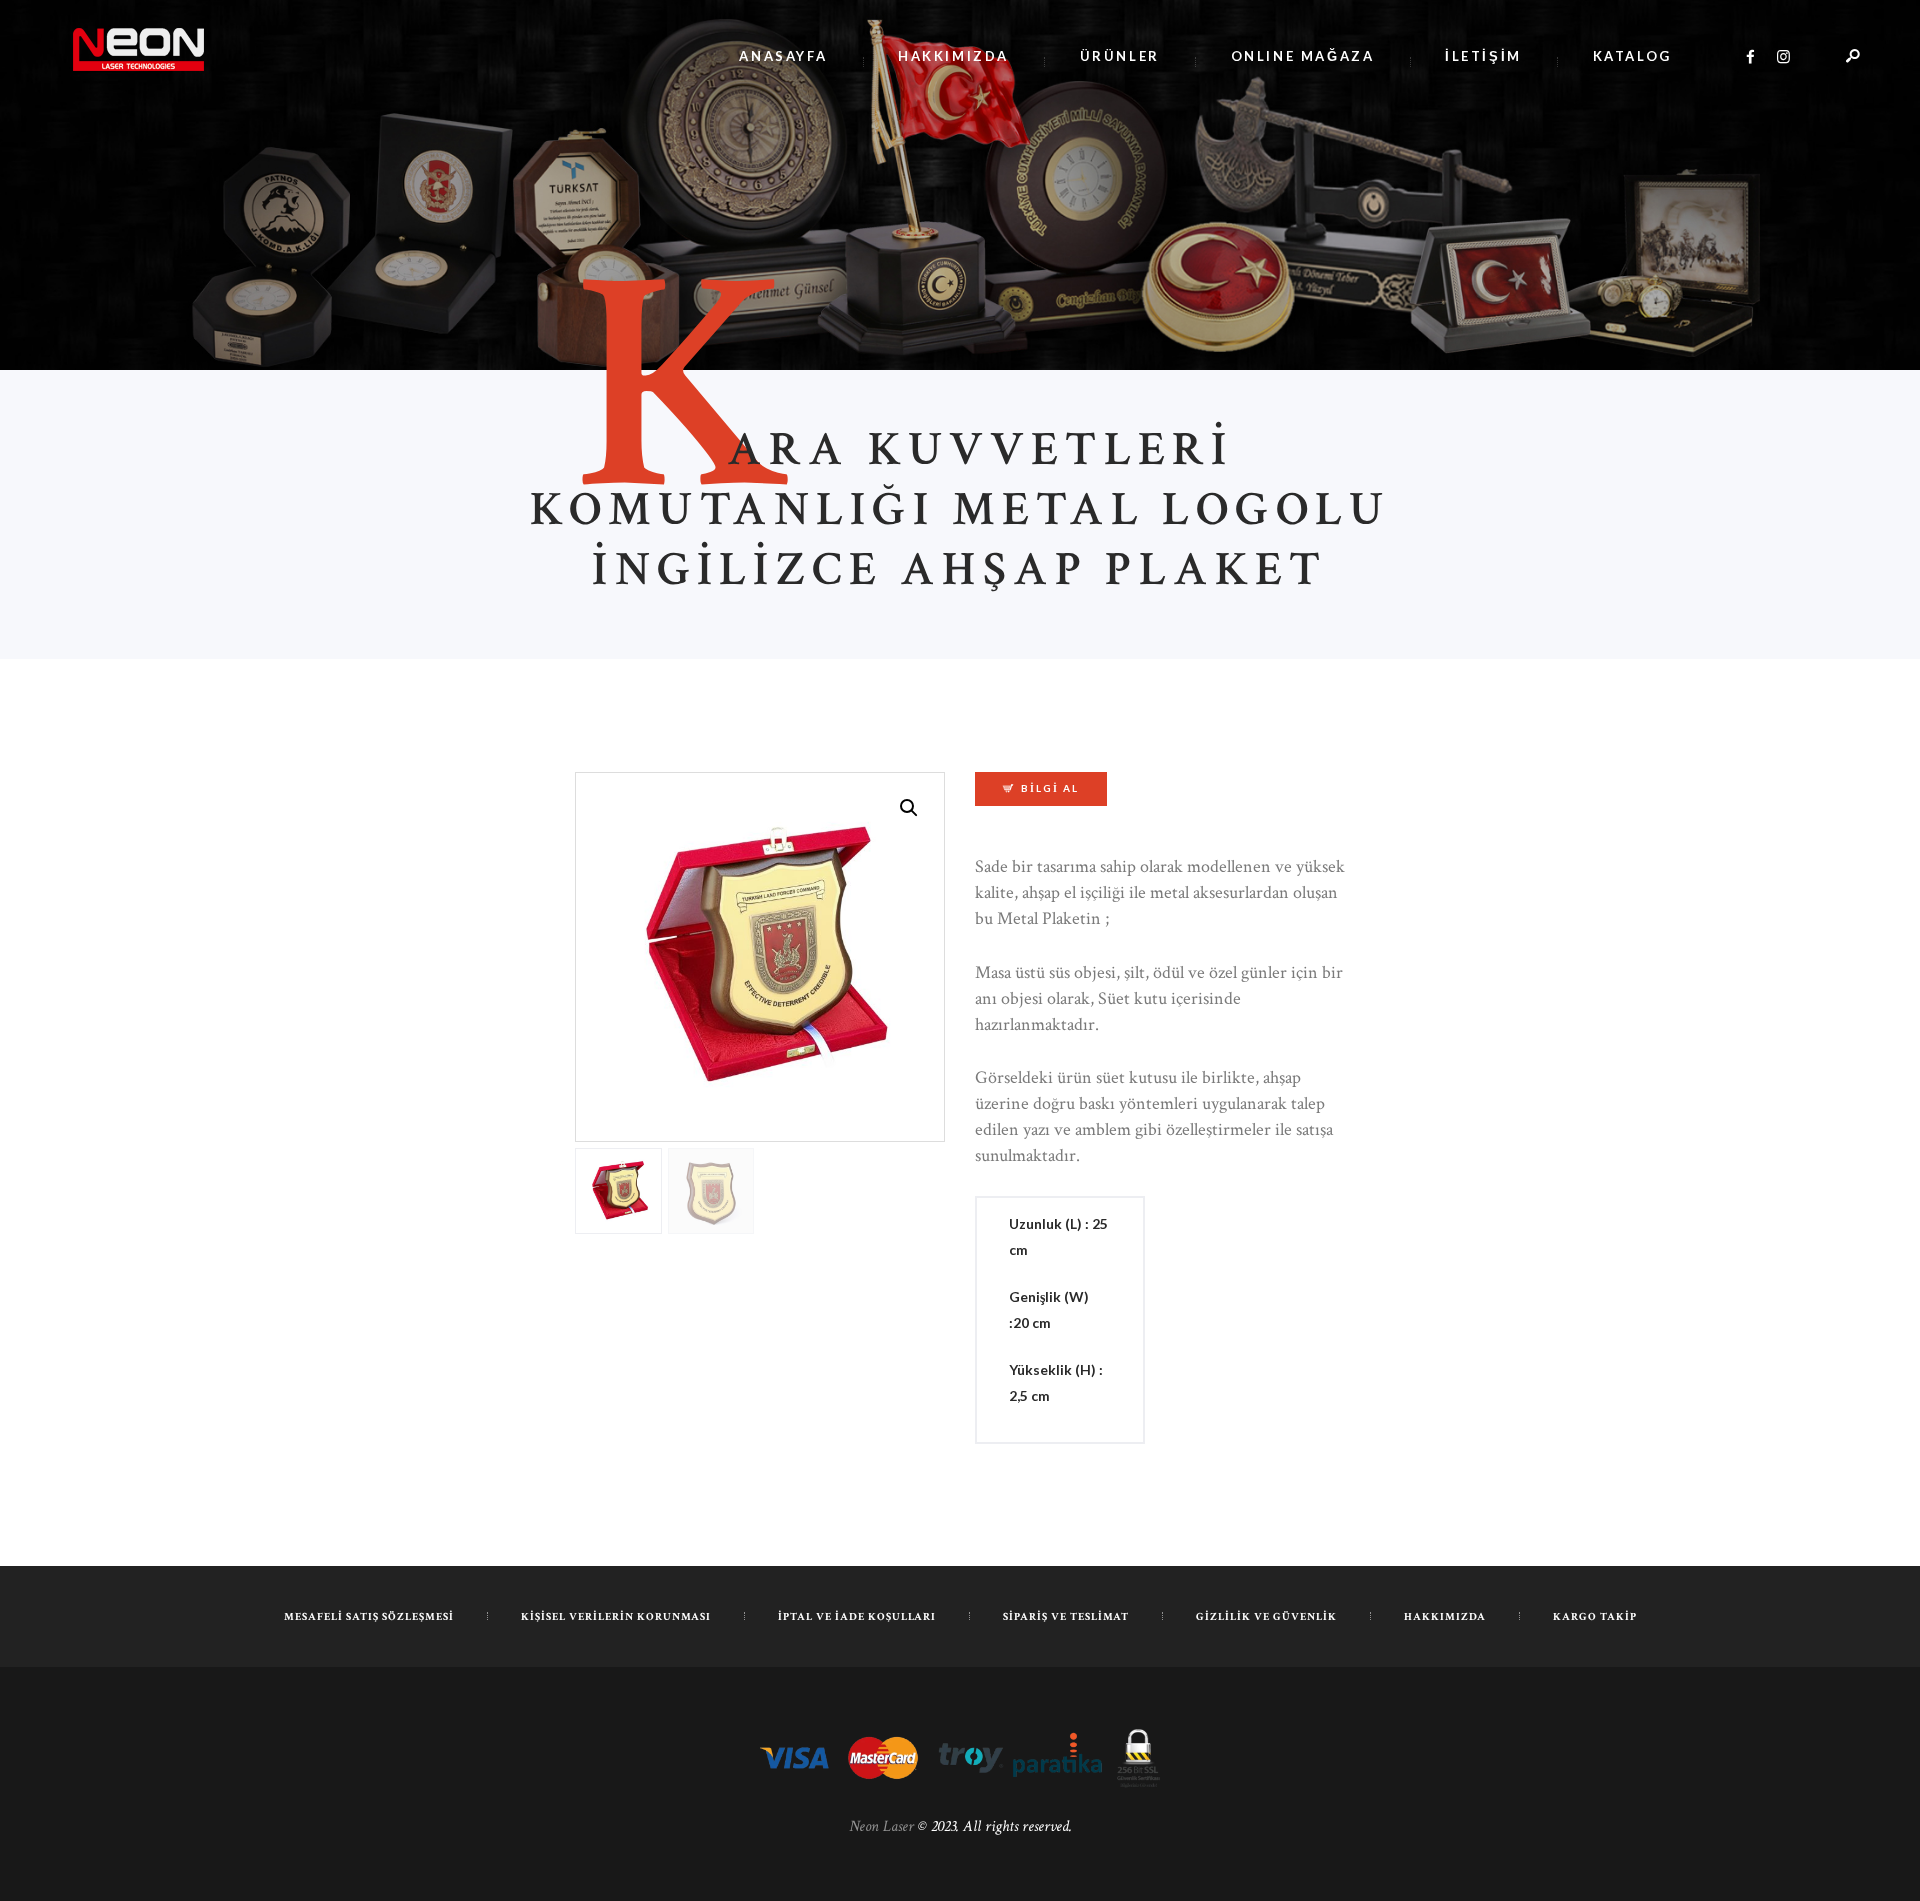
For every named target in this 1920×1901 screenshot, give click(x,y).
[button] (909, 808)
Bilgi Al (1050, 788)
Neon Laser (881, 1826)
